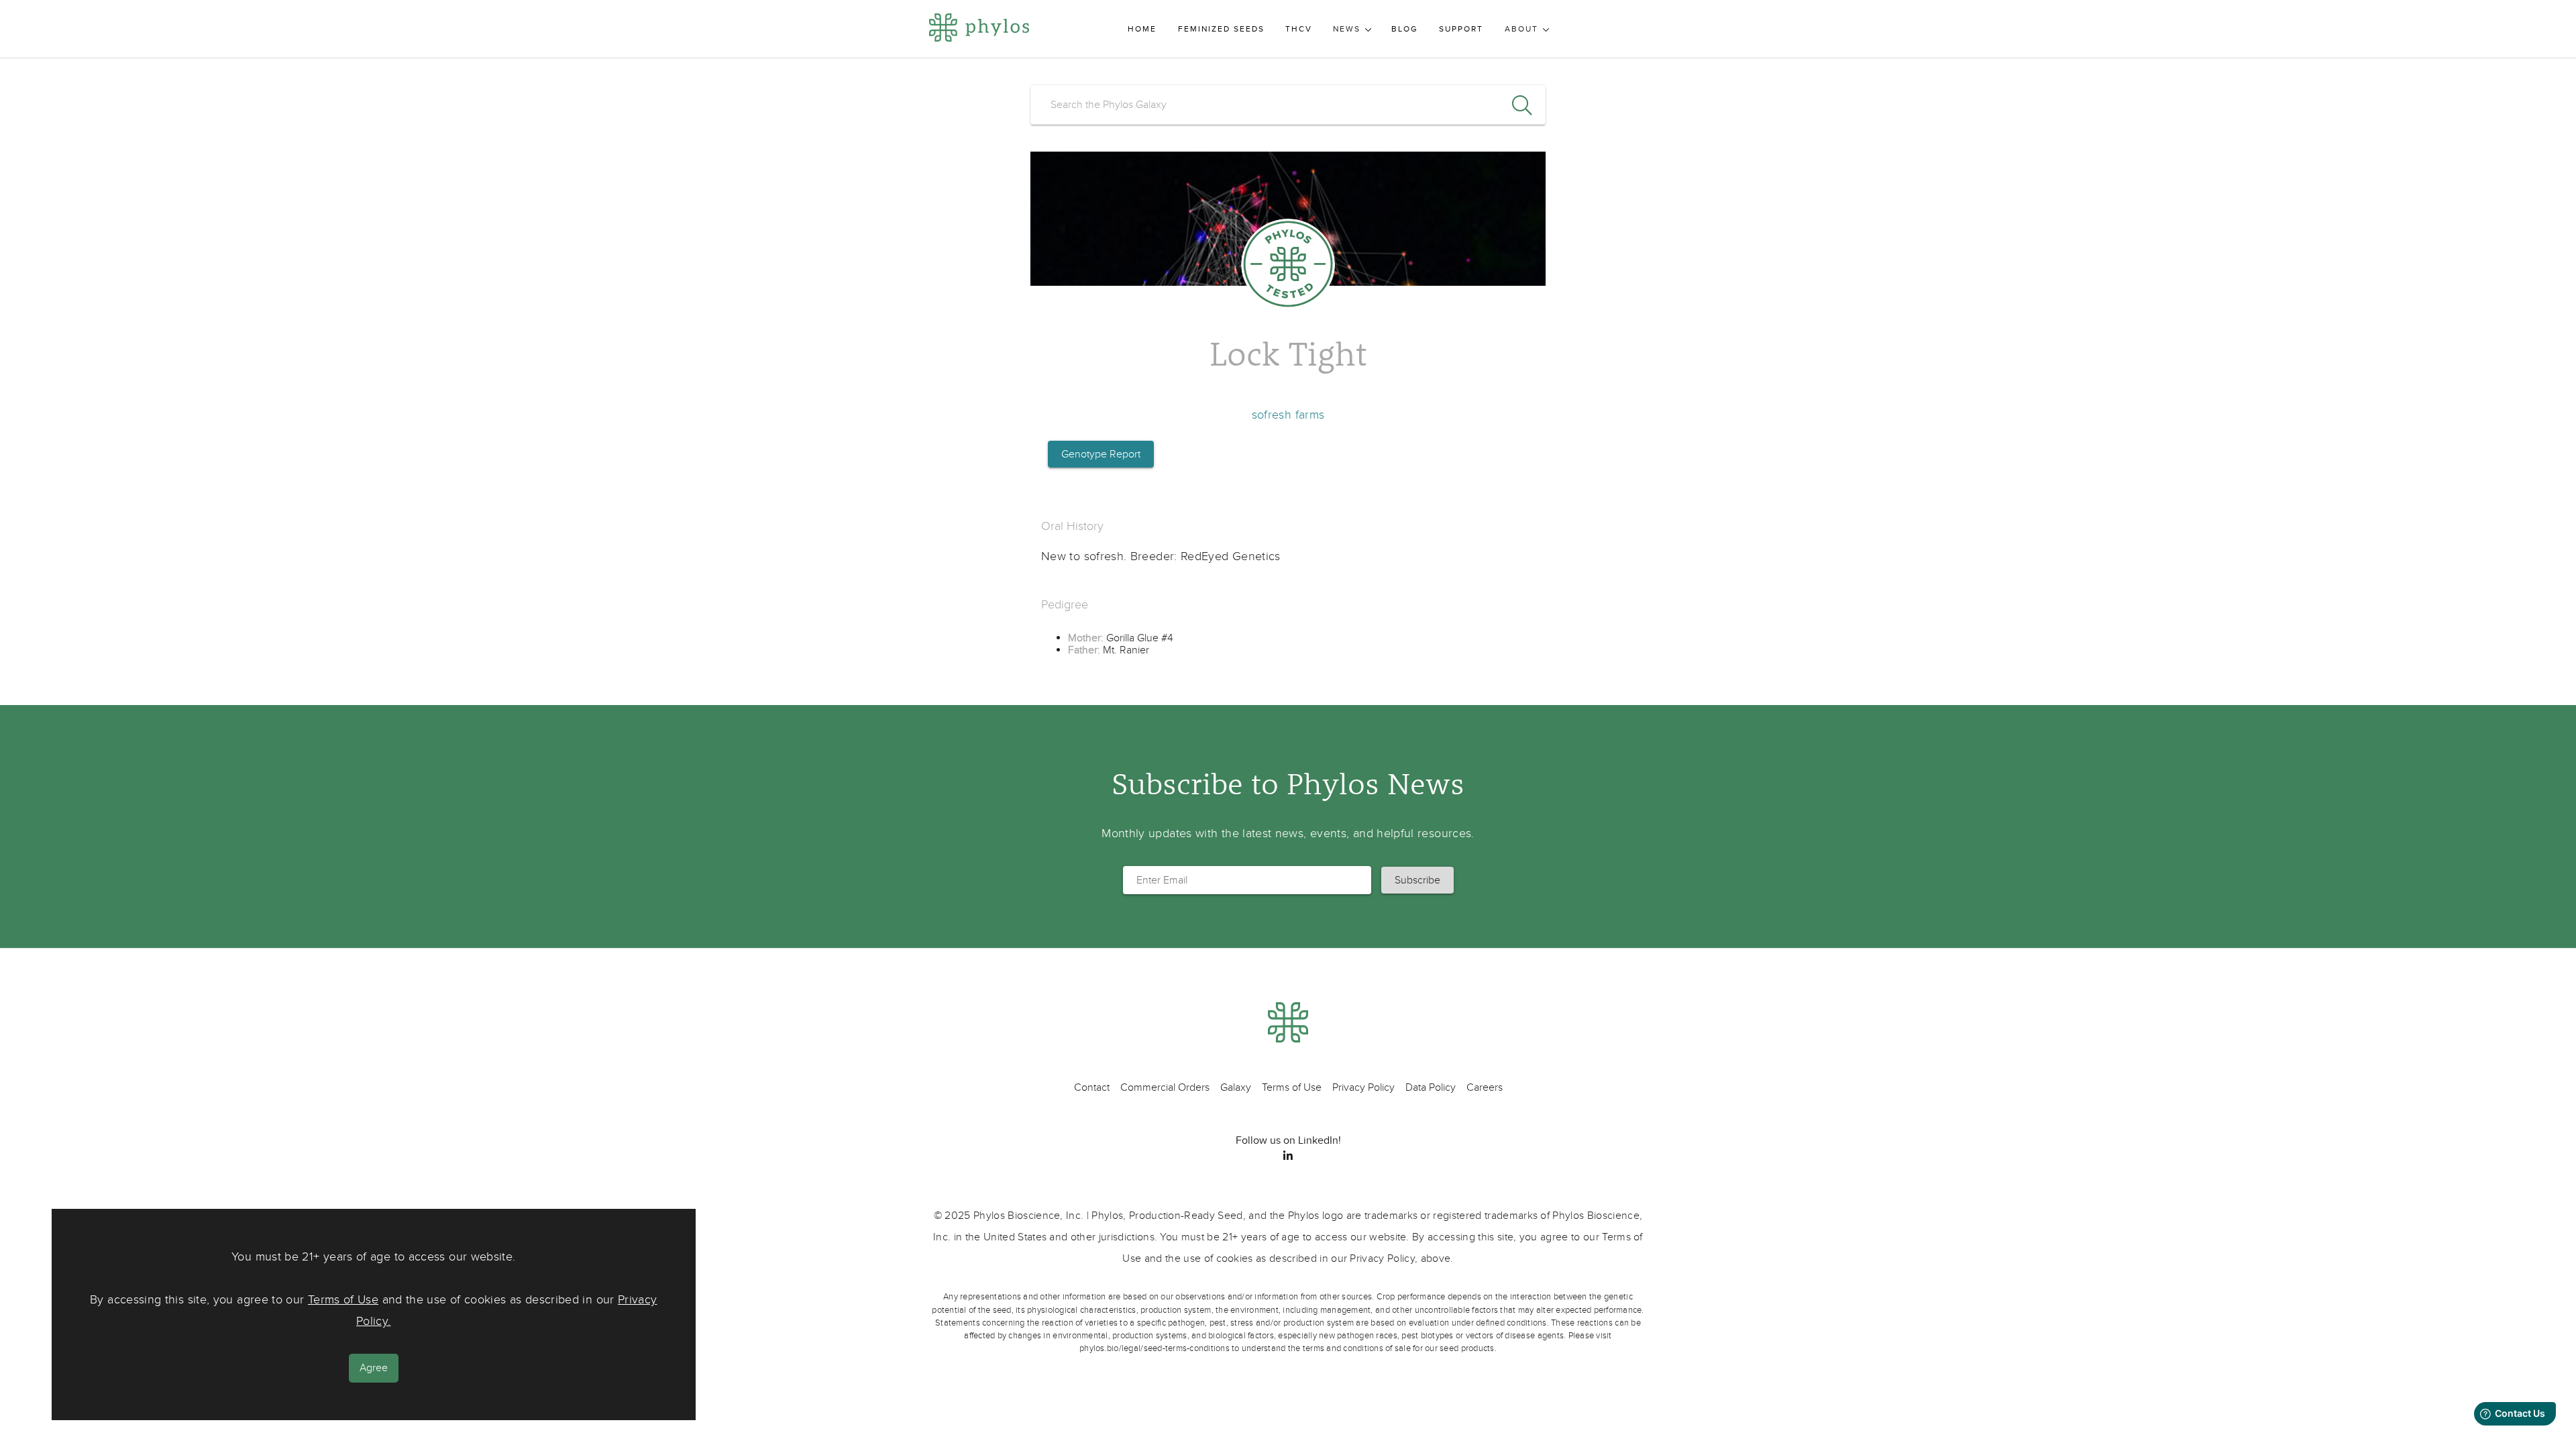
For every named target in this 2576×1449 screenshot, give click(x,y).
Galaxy (1236, 1087)
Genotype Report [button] (1101, 454)
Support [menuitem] (1461, 29)
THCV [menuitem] (1299, 29)
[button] (1417, 880)
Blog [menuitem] (1405, 29)
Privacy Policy (1363, 1087)
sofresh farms (1288, 415)
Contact (1092, 1087)
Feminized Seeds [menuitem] (1221, 29)
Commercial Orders (1165, 1087)
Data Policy (1431, 1087)
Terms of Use (343, 1300)
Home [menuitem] (1142, 29)
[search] (1288, 105)
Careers (1485, 1087)
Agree (374, 1368)
